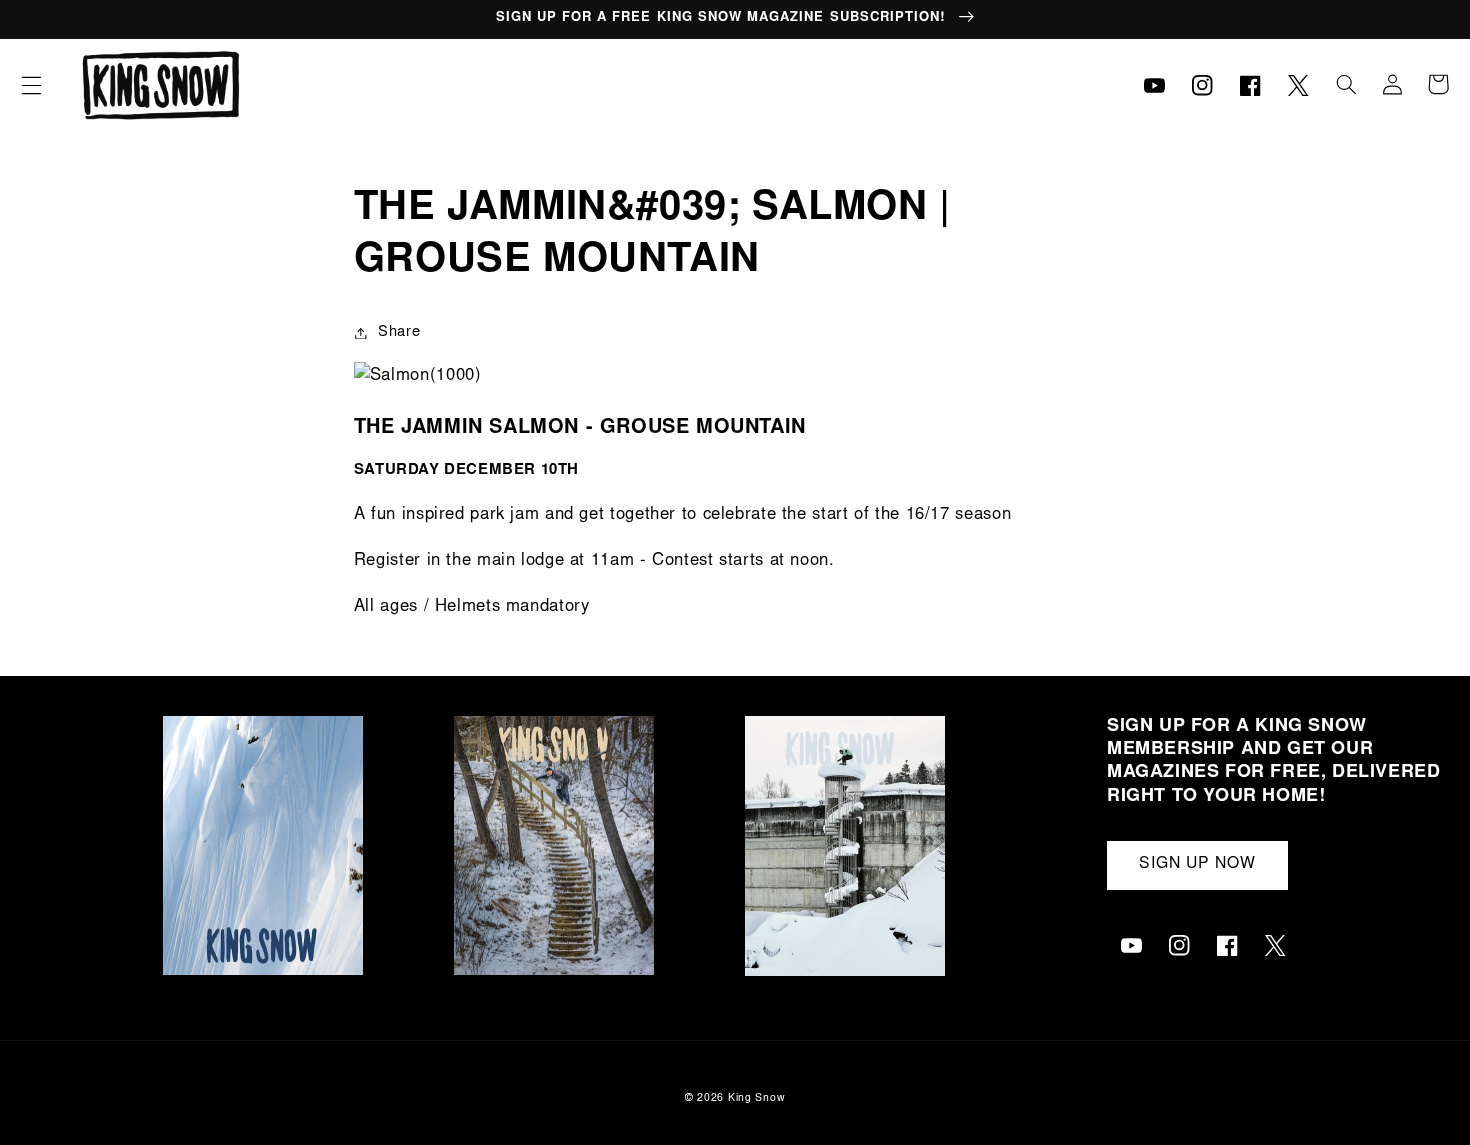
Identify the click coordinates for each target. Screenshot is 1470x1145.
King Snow (757, 1098)
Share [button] (399, 332)
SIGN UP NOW (1198, 864)
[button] (31, 85)
